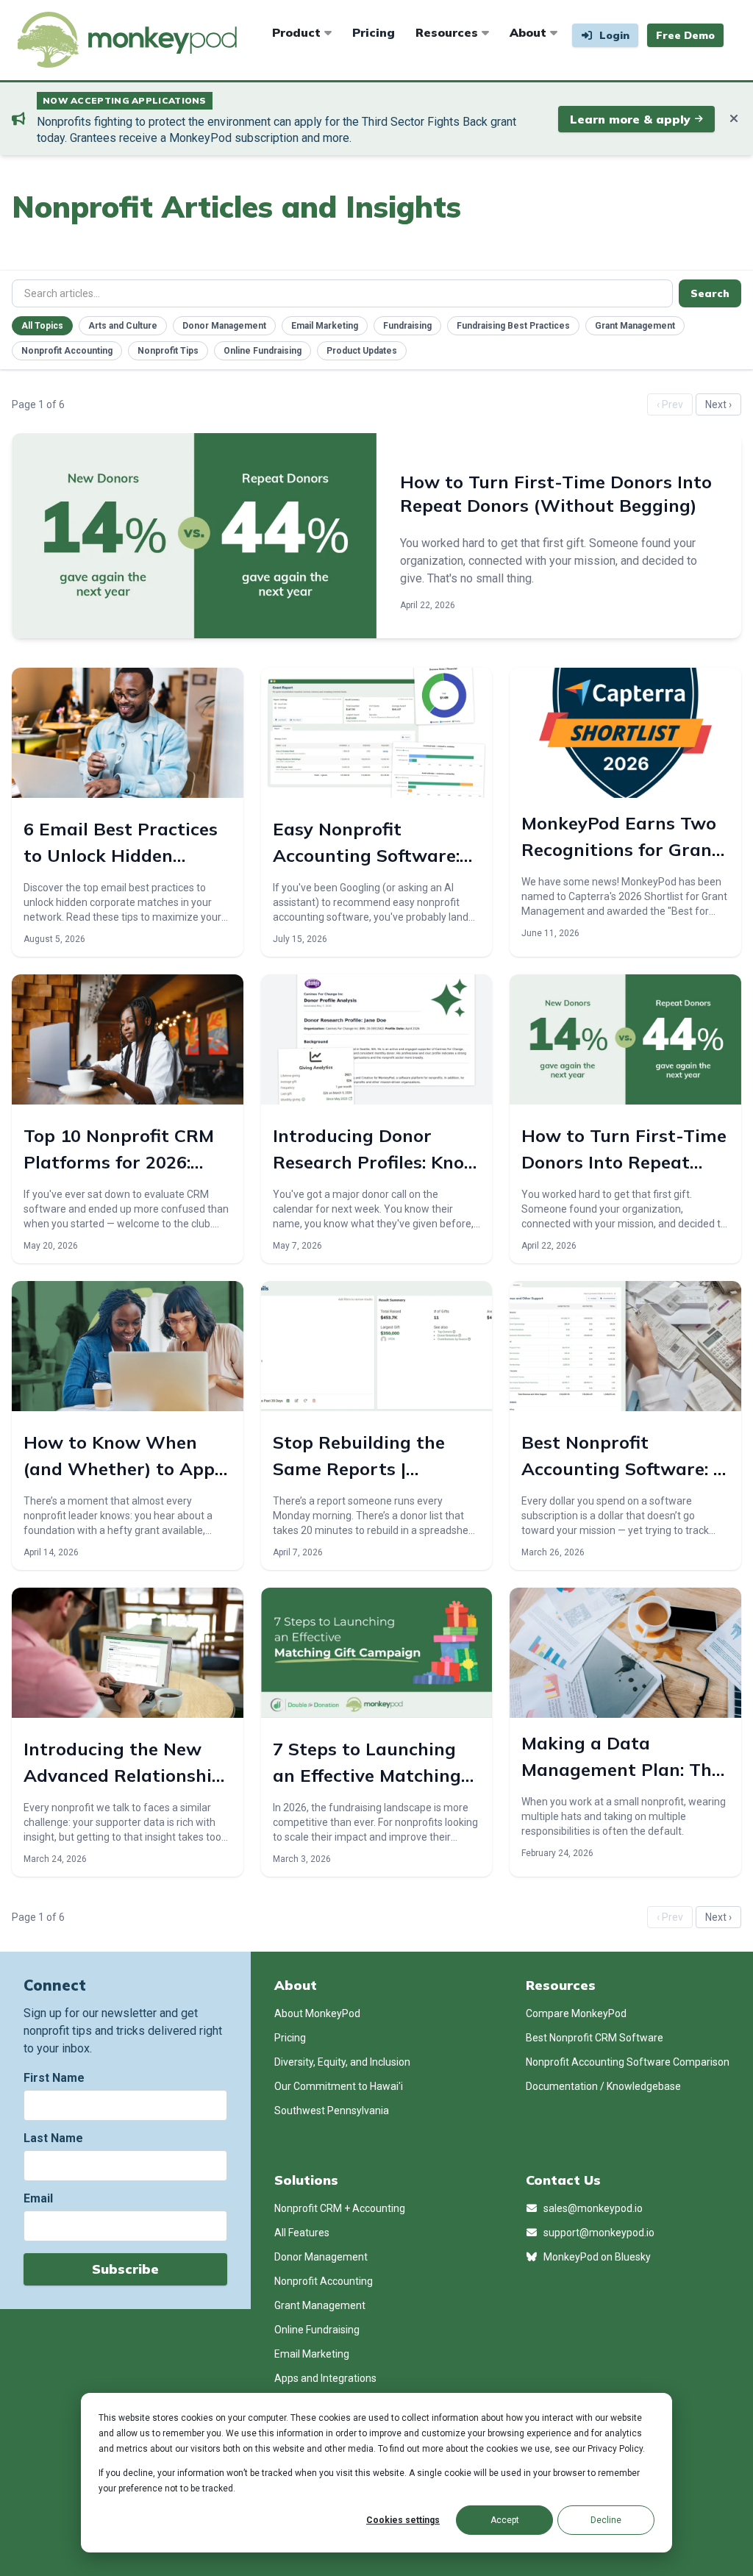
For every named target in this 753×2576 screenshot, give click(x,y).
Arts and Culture (123, 326)
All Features (302, 2233)
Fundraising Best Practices (513, 326)
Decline (606, 2520)
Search (710, 293)
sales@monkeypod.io (592, 2208)
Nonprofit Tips (168, 351)
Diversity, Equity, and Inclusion (342, 2062)
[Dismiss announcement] (734, 119)
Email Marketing (325, 326)
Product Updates (362, 351)
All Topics (42, 326)
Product (298, 32)
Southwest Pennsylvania (332, 2111)
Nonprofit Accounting (67, 351)
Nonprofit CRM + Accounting (340, 2208)
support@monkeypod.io (598, 2233)
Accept (505, 2520)
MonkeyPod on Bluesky (596, 2257)
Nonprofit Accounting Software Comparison (628, 2062)
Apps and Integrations (325, 2378)
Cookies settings (403, 2520)
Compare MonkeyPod (576, 2013)
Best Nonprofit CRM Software (595, 2038)
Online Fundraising (263, 351)
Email (38, 2198)
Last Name (53, 2138)
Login (613, 35)
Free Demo (685, 35)
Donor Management (224, 326)
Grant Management (635, 326)
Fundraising (407, 326)
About (530, 32)
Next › (718, 404)
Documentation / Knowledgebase (603, 2086)
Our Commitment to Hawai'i (339, 2086)
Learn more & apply (630, 119)
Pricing (374, 32)
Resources (449, 32)
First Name (54, 2078)
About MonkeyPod (317, 2013)
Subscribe (125, 2269)
